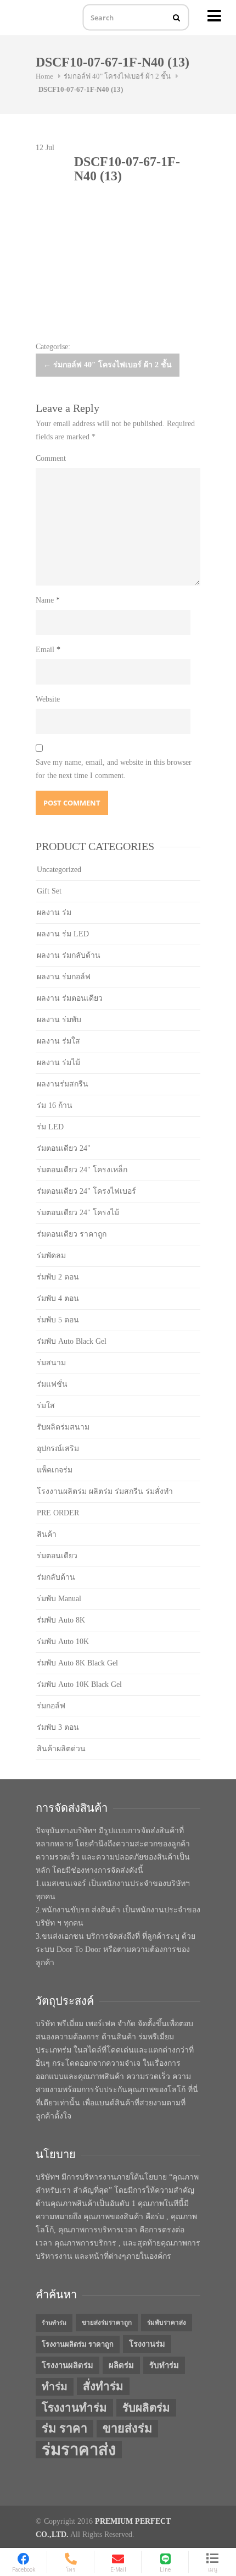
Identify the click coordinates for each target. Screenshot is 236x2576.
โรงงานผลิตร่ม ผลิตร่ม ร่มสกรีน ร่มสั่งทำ (105, 1491)
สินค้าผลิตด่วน (61, 1749)
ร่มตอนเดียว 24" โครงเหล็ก (82, 1170)
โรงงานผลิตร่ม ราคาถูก (78, 2344)
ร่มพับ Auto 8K (61, 1620)
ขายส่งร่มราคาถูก (107, 2323)
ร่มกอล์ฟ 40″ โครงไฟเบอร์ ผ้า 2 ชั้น (108, 365)
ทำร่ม (55, 2387)
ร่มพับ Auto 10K (63, 1642)
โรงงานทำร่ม (74, 2408)
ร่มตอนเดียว (57, 1556)
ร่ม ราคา (64, 2429)
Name (48, 600)
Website (48, 699)
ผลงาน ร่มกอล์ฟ (64, 977)
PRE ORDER (58, 1513)
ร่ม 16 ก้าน (55, 1105)
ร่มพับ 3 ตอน (58, 1727)
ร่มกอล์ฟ (51, 1706)
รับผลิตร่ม (146, 2408)
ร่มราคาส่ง (79, 2450)
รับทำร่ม (164, 2365)
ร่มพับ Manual (59, 1599)
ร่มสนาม (51, 1363)
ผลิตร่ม (121, 2365)
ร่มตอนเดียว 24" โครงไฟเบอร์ (86, 1191)
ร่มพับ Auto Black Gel (72, 1341)
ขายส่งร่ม (127, 2429)
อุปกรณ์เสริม (58, 1449)
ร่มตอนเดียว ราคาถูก (72, 1234)
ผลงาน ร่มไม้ (58, 1063)
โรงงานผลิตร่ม (68, 2365)
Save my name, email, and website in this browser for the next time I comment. (114, 769)
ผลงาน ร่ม (54, 912)
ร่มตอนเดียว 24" (64, 1148)
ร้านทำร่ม (54, 2323)
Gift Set (49, 891)
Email (48, 650)
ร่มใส (46, 1406)
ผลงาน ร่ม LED (63, 934)
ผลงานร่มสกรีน (63, 1084)
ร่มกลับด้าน (56, 1577)
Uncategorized (59, 870)
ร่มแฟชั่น (52, 1384)
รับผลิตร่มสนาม (63, 1427)
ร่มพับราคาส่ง (167, 2323)
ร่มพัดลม (51, 1256)
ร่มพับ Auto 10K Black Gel (79, 1684)
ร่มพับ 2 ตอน (58, 1277)
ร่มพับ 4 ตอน (58, 1298)
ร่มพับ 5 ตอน (58, 1320)
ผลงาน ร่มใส (58, 1041)
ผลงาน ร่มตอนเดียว (70, 998)
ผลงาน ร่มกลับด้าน (69, 955)
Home (44, 76)
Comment (51, 458)
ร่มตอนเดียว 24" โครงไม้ (78, 1213)
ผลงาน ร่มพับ (59, 1020)
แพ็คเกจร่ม (55, 1470)
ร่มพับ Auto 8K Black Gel (77, 1663)
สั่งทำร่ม (103, 2386)
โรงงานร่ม (147, 2344)
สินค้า (47, 1534)
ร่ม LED (50, 1127)
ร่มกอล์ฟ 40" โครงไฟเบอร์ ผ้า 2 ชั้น (117, 76)
